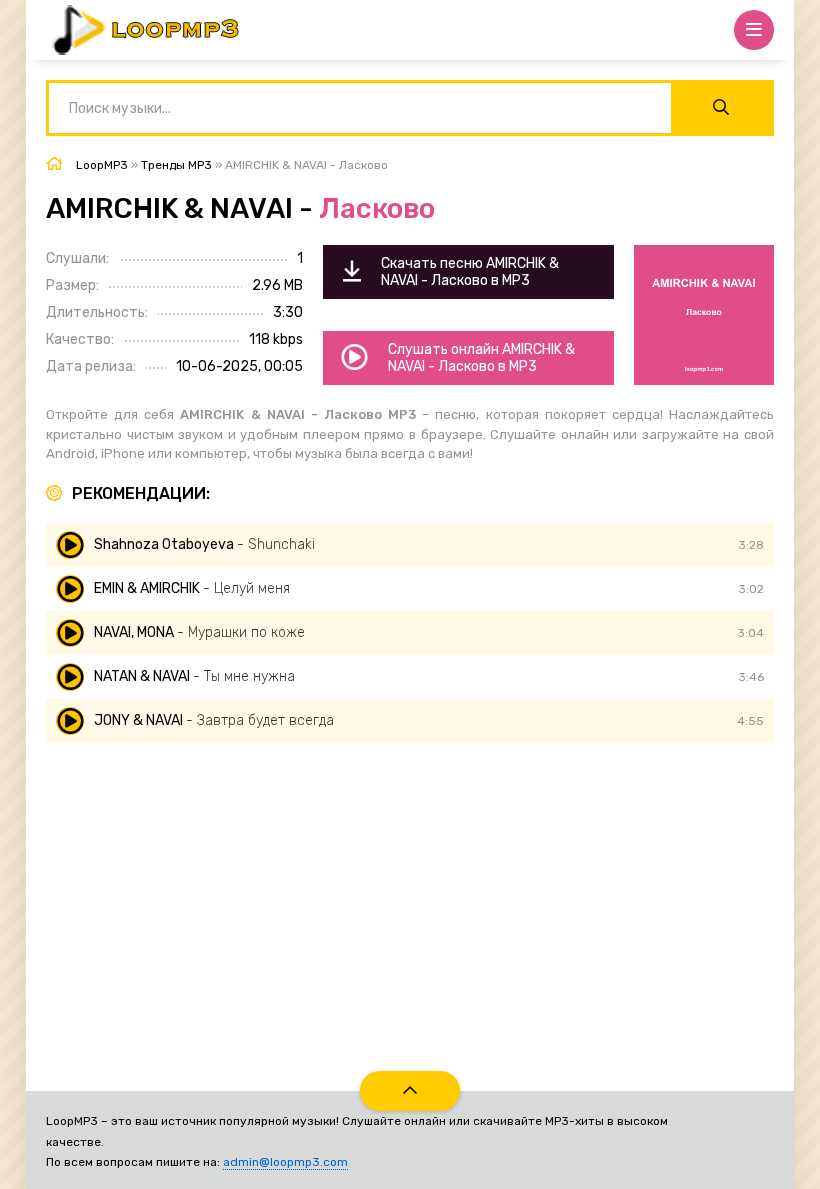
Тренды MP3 (176, 165)
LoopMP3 (102, 165)
